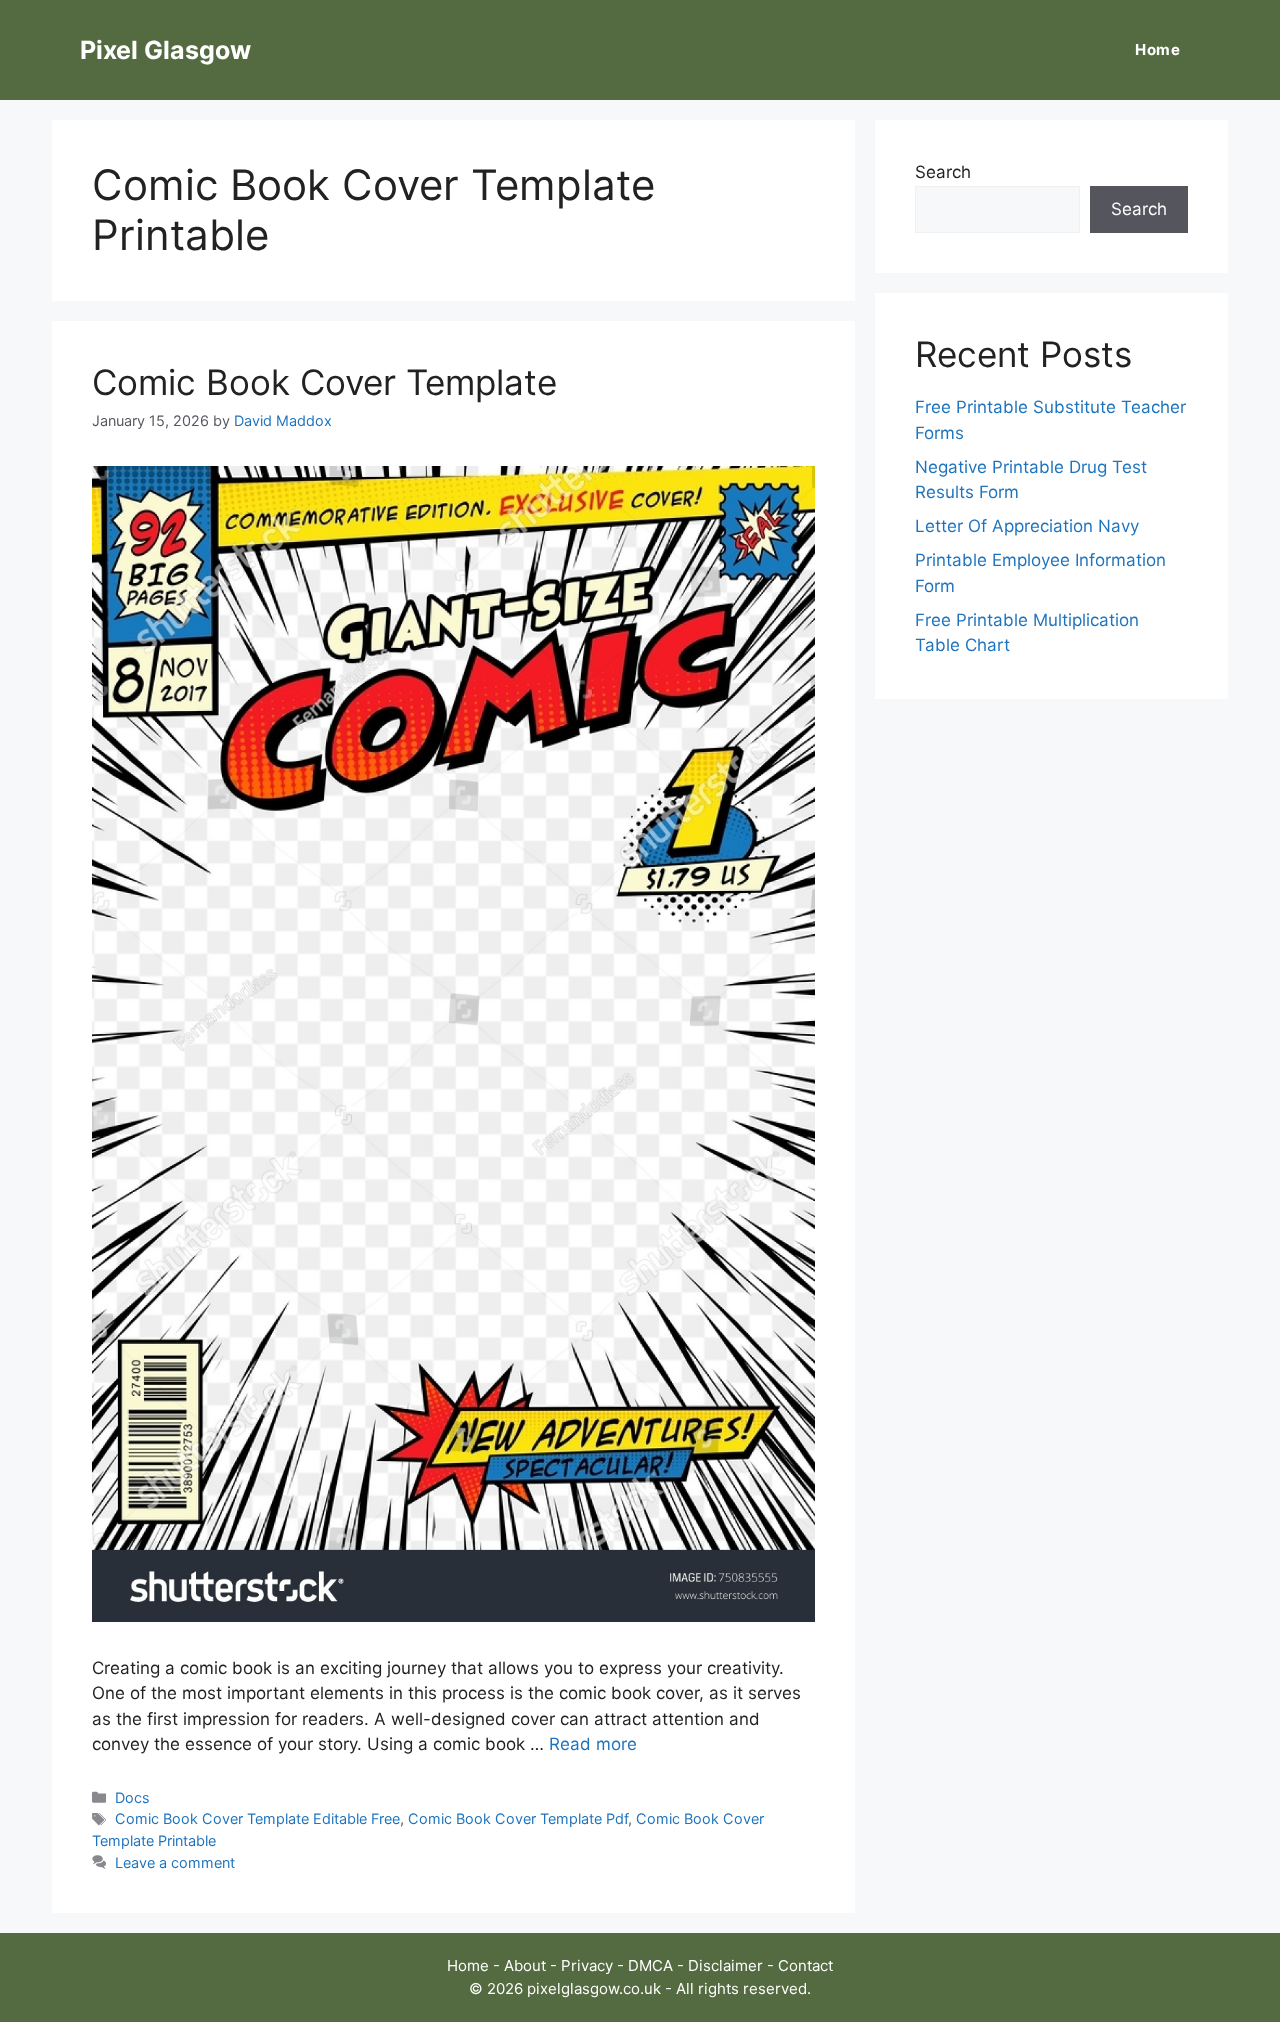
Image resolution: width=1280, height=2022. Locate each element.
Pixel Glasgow (165, 50)
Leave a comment (175, 1862)
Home (1157, 49)
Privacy (587, 1965)
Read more (593, 1744)
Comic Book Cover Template (324, 382)
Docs (132, 1797)
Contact (805, 1965)
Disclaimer (725, 1965)
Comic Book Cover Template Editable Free (257, 1818)
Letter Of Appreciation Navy (1027, 526)
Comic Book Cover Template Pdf (518, 1818)
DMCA (650, 1965)
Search (943, 172)
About (525, 1965)
